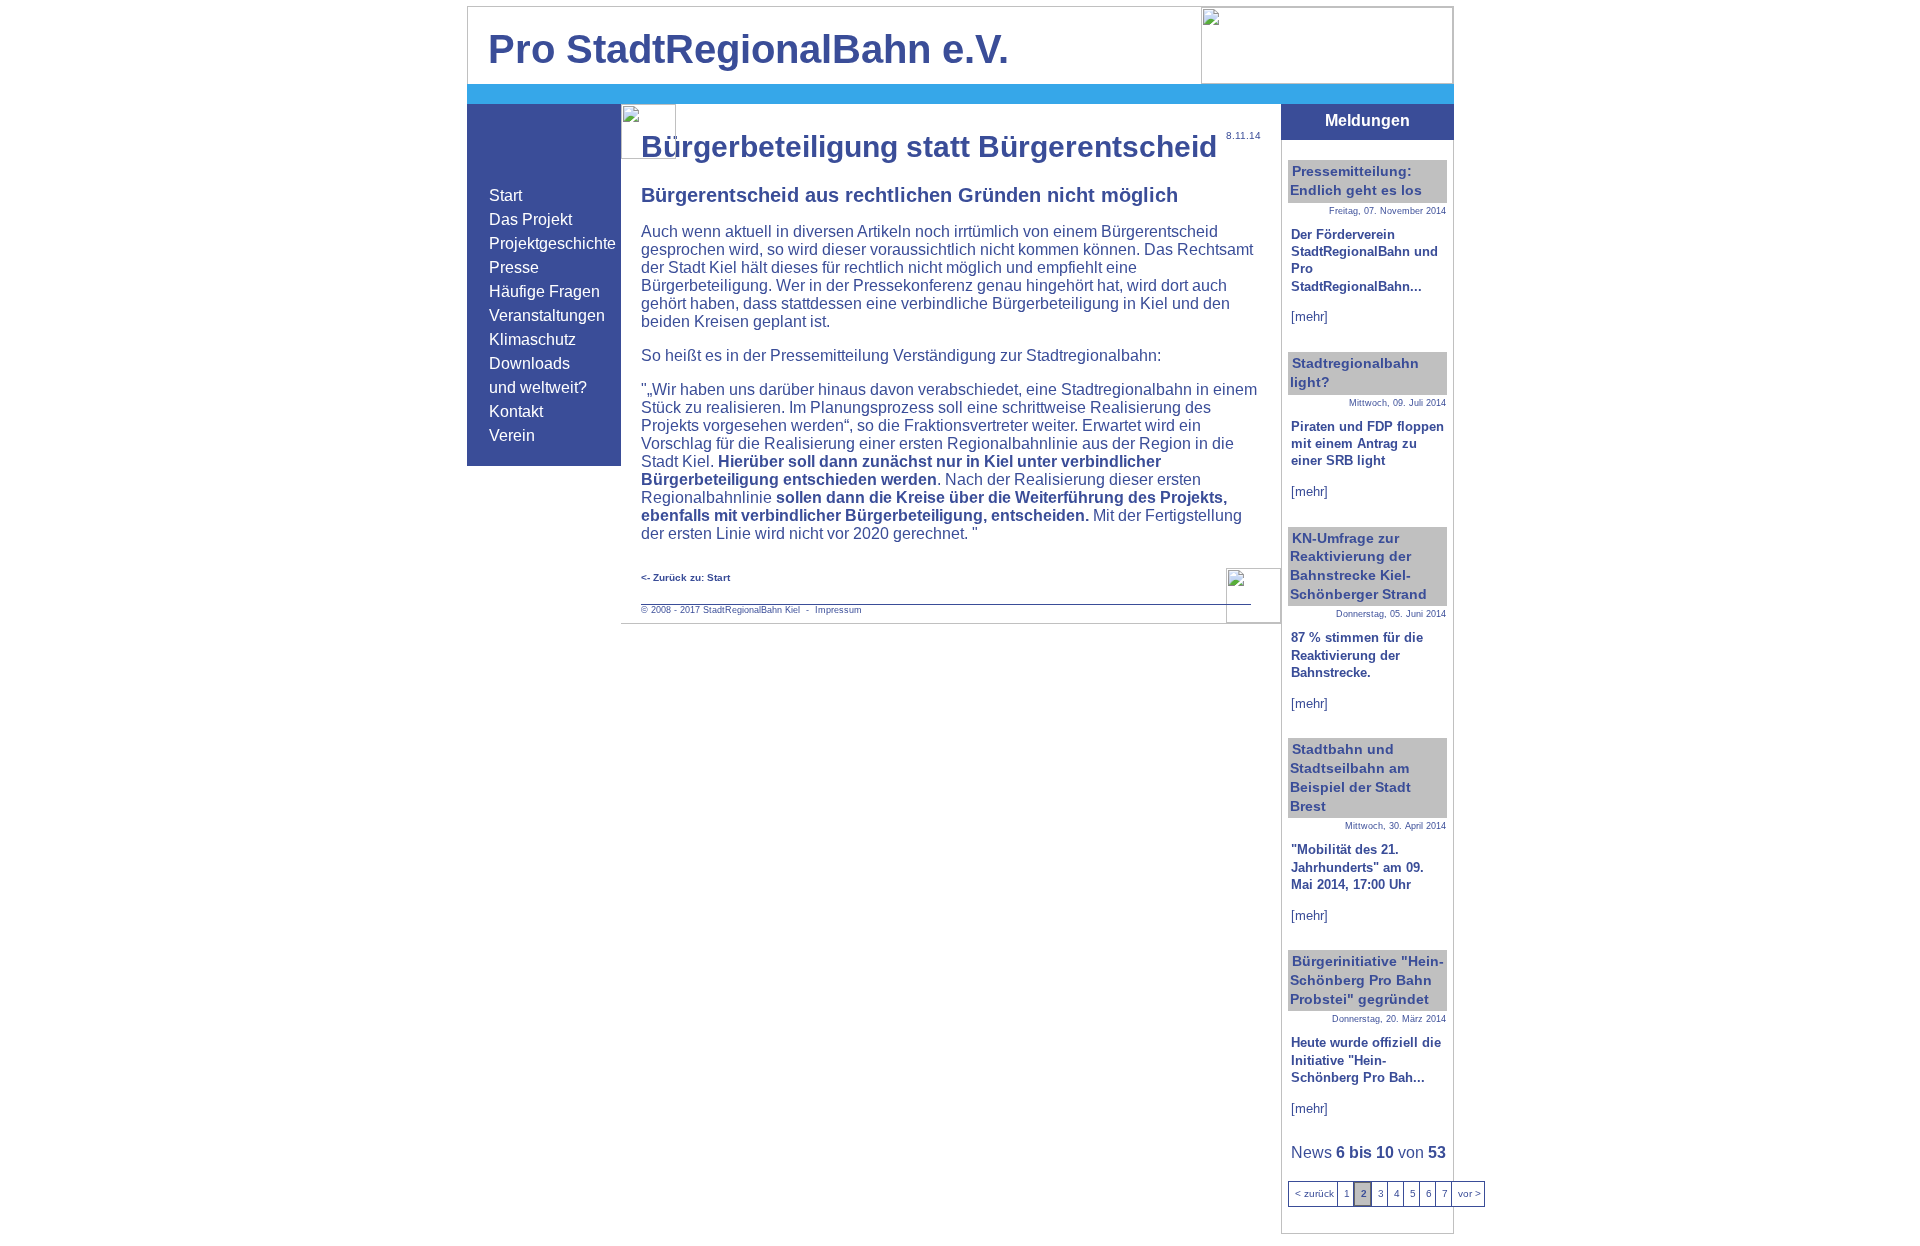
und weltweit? (538, 387)
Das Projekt (530, 219)
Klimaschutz (532, 339)
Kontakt (516, 411)
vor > (1469, 1193)
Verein (512, 435)
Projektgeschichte (552, 243)
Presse (514, 267)
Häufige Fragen (544, 291)
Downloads (529, 363)
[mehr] (1309, 316)
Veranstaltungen (547, 315)
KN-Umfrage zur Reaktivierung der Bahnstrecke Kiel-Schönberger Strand (1358, 566)
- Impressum (831, 610)
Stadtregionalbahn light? (1354, 372)
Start (505, 195)
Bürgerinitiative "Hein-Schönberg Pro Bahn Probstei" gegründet (1367, 979)
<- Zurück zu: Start (685, 577)
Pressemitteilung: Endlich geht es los (1356, 180)
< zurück (1314, 1193)
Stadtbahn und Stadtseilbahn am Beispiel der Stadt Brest (1350, 777)
